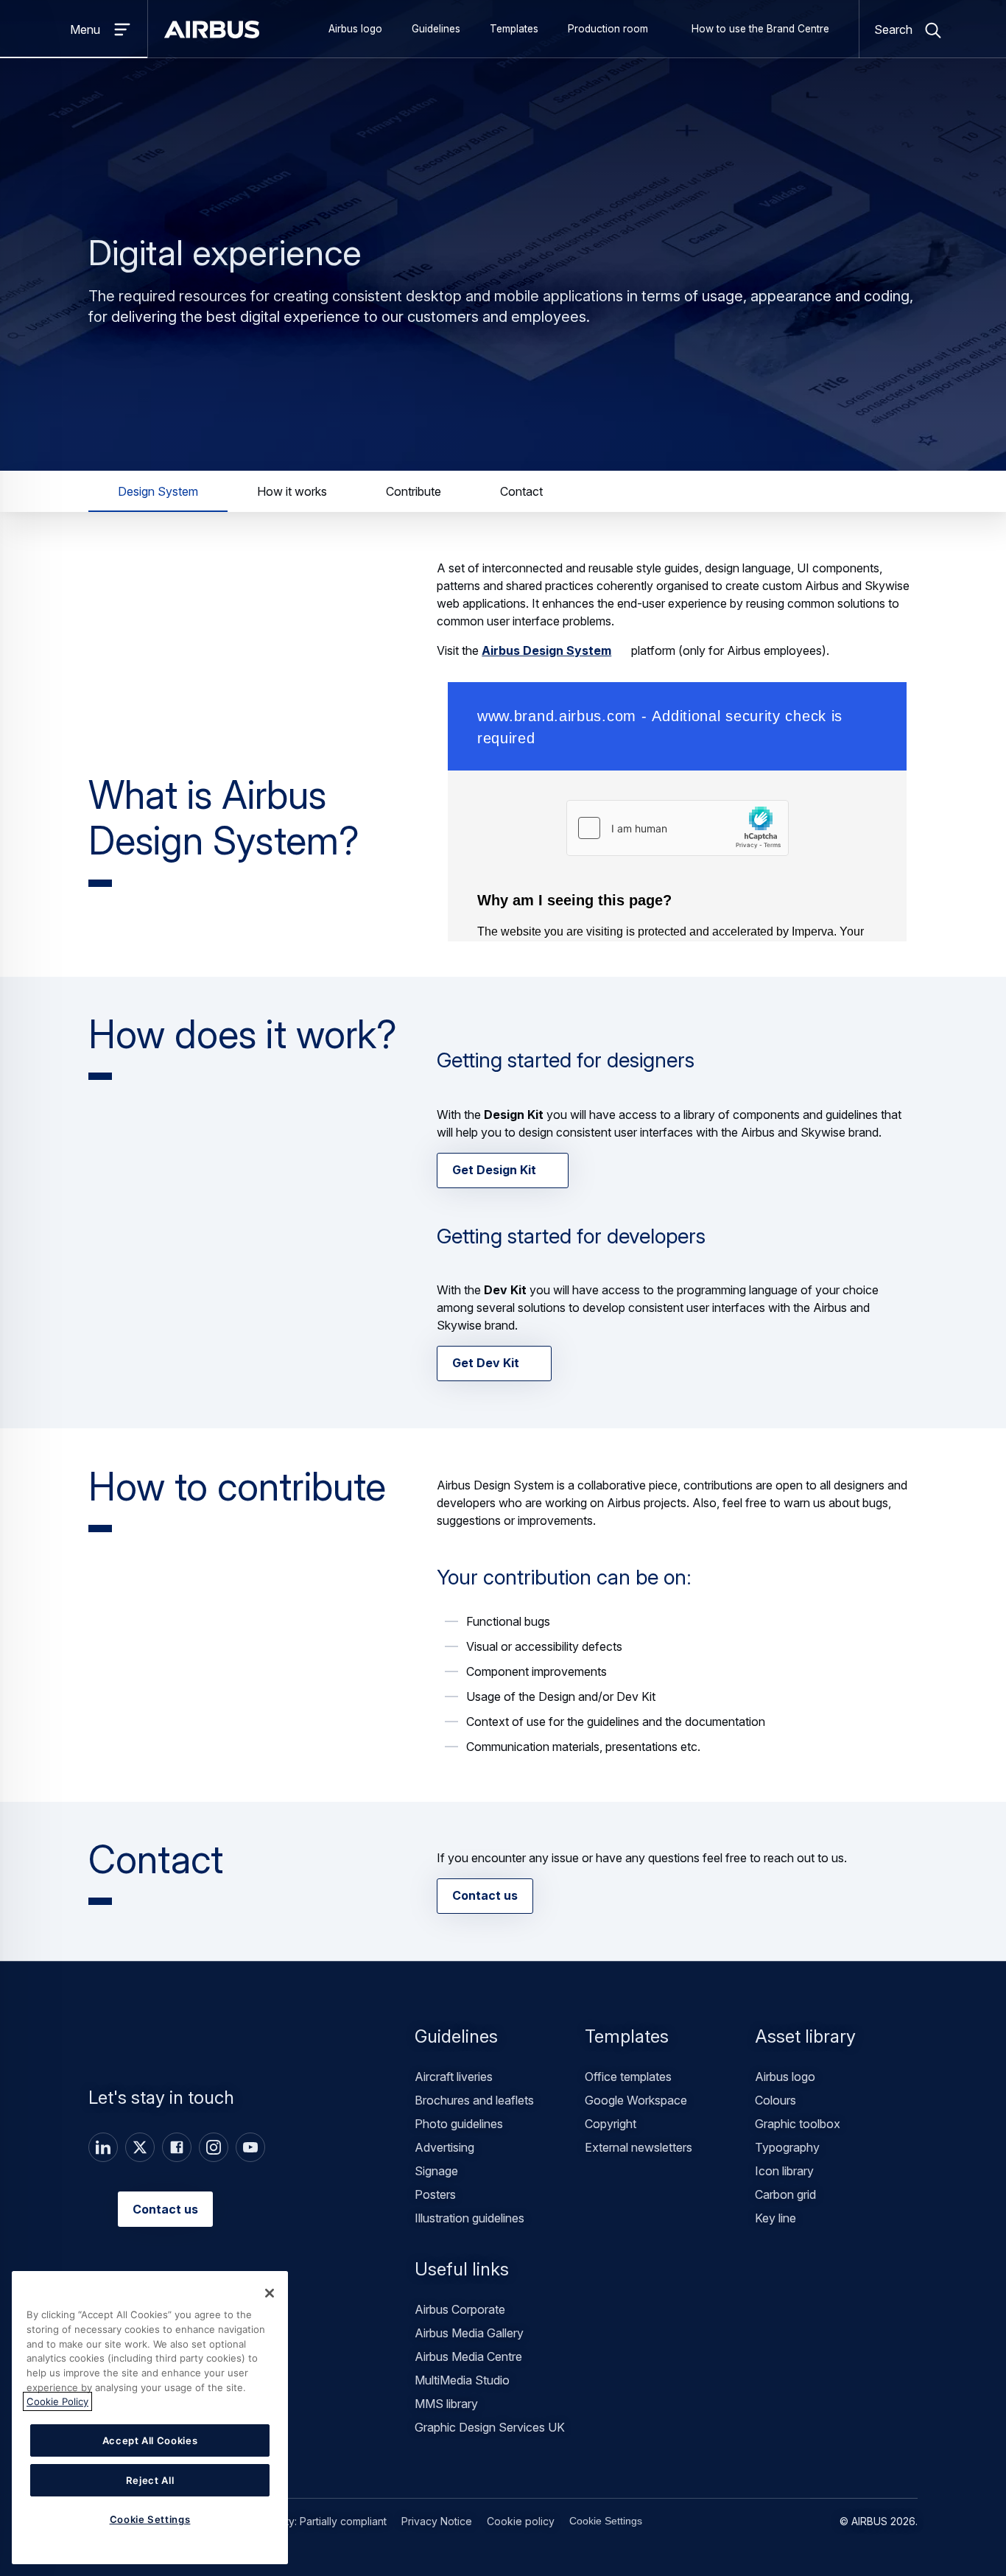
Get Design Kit (494, 1170)
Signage (436, 2171)
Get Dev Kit (486, 1364)
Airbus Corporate (460, 2309)
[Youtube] (250, 2147)
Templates (514, 29)
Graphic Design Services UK (490, 2427)
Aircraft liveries (454, 2077)
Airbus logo (355, 29)
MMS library (446, 2404)
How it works (292, 491)
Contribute (414, 491)
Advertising (444, 2147)
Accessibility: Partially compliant (311, 2521)
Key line (775, 2218)
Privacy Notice (437, 2521)
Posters (435, 2194)
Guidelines (436, 29)
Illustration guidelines (469, 2218)
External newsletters (639, 2147)
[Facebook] (177, 2147)
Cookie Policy (57, 2401)
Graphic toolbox (798, 2124)
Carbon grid (785, 2194)
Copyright (611, 2124)
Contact (521, 491)
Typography (787, 2147)
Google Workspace (636, 2100)
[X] (140, 2147)
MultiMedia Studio (462, 2380)
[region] (150, 2418)
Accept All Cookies (150, 2440)
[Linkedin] (103, 2147)
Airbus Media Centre (468, 2356)
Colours (775, 2100)
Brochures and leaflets (474, 2100)
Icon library (784, 2171)
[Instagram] (214, 2147)
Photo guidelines (459, 2124)
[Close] (270, 2293)
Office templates (628, 2077)
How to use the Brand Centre (760, 29)
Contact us (485, 1895)
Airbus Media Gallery (469, 2333)
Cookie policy (521, 2521)
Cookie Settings (606, 2521)
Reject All (150, 2480)
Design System (158, 491)
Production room (608, 29)
